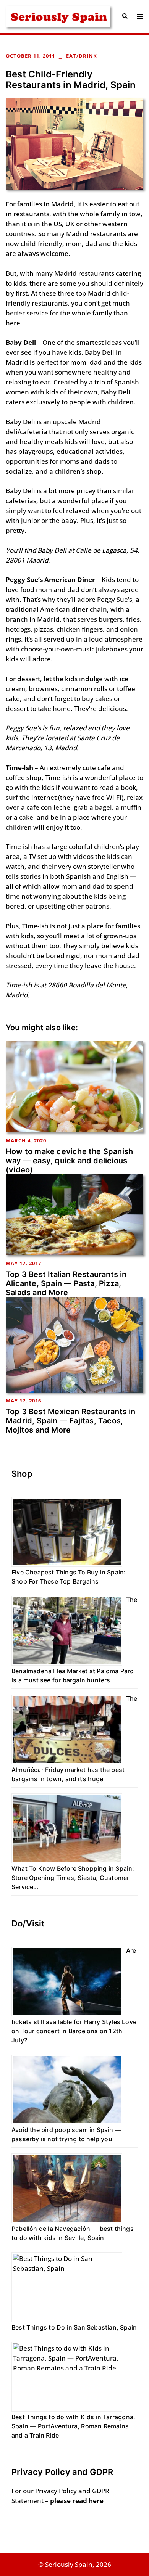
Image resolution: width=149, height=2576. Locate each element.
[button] (125, 16)
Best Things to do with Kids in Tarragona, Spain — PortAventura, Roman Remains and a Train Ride (73, 2426)
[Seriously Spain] (58, 15)
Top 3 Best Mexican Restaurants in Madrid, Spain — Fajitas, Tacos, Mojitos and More (71, 1421)
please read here (77, 2501)
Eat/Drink (82, 56)
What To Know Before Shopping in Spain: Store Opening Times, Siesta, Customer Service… (73, 1878)
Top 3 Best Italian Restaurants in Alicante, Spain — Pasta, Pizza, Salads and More (66, 1283)
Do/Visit (28, 1923)
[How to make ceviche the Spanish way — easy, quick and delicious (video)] (74, 1086)
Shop (22, 1474)
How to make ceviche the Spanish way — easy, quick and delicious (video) (69, 1161)
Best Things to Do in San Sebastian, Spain (74, 2327)
